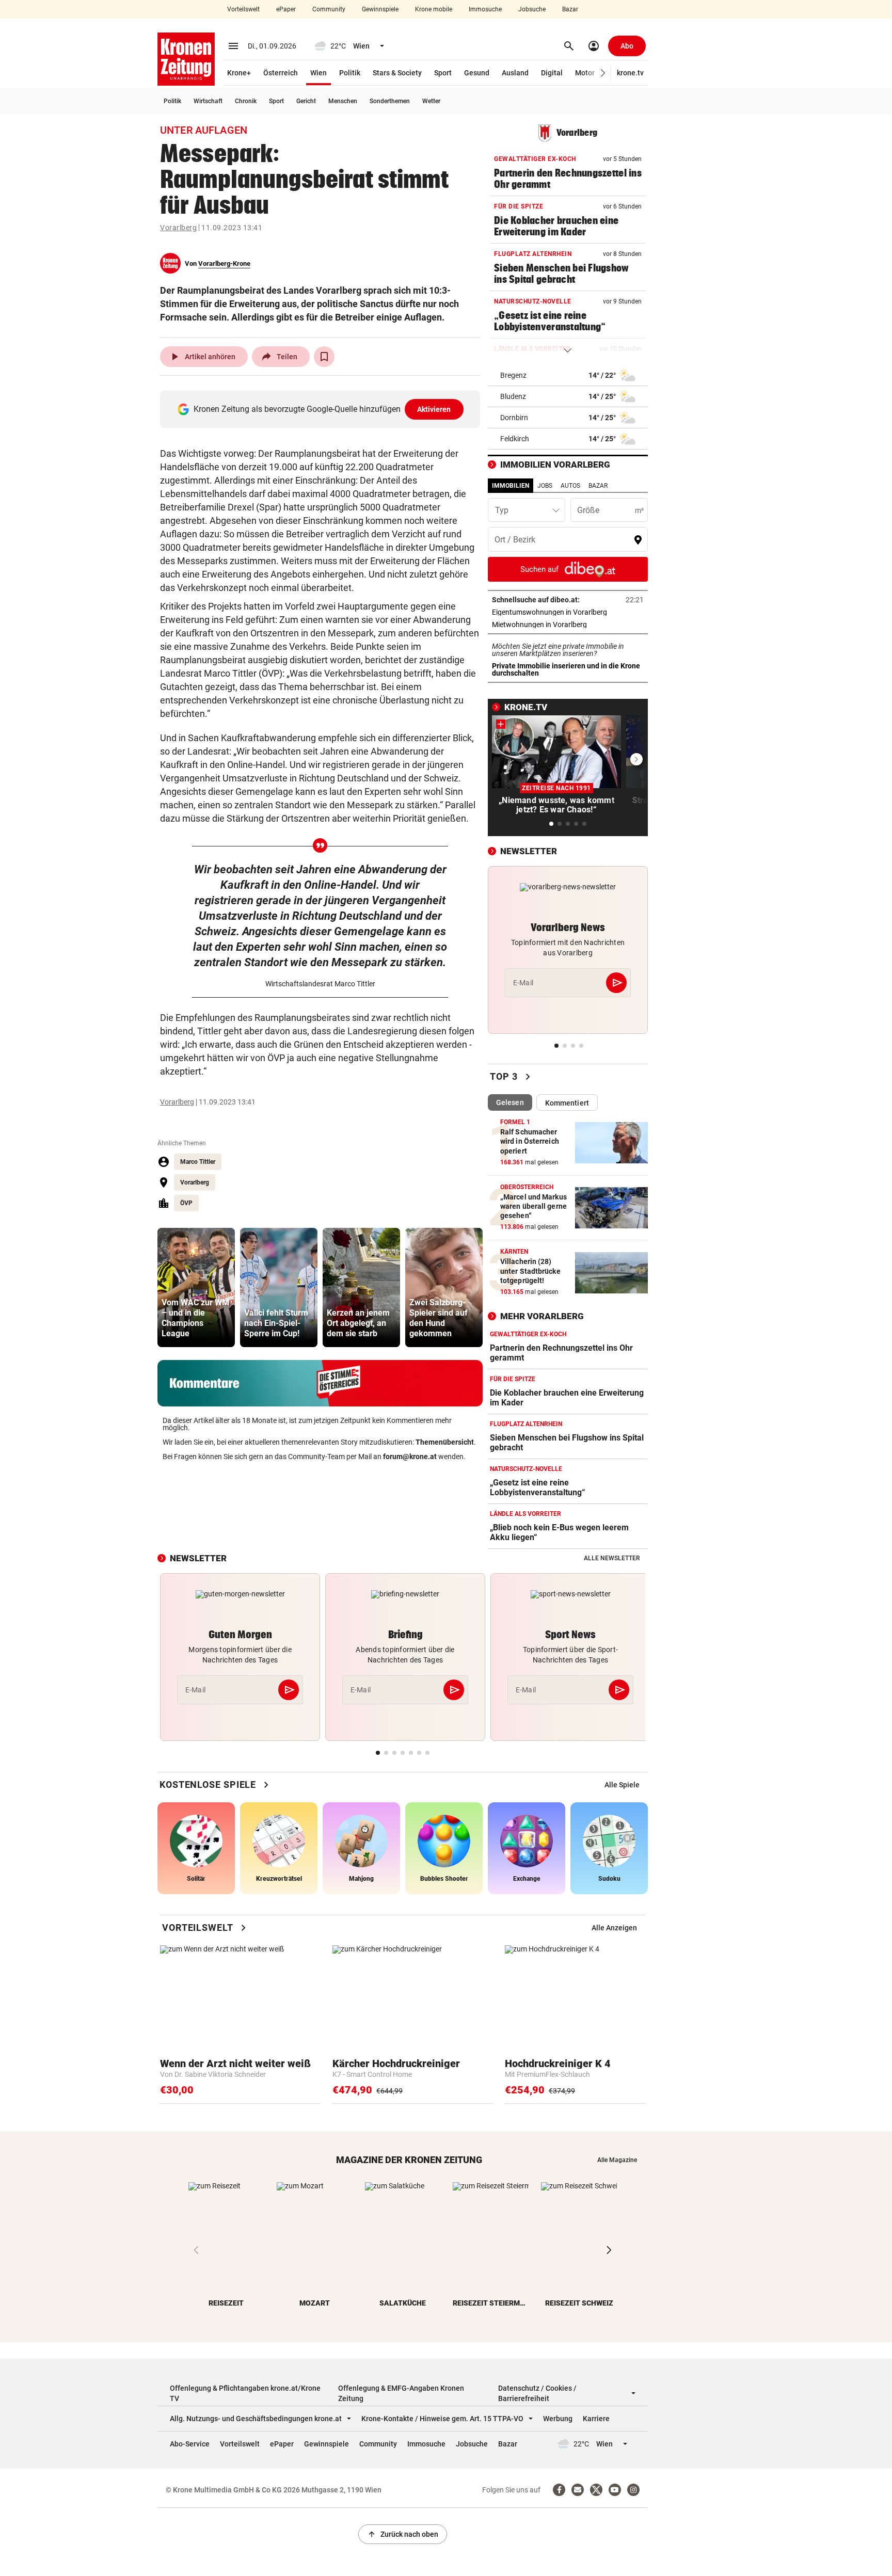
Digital (552, 73)
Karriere (596, 2419)
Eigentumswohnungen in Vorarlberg (568, 612)
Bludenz (513, 396)
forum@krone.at (410, 1457)
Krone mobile (434, 9)
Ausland (515, 73)
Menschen (343, 101)
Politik (350, 73)
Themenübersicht (445, 1442)
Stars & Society (397, 73)
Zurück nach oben (403, 2534)
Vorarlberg (178, 228)
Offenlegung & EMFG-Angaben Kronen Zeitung (401, 2393)
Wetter (431, 101)
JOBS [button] (545, 486)
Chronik (246, 101)
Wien (318, 73)
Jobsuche (532, 9)
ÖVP (186, 1203)
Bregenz (513, 375)
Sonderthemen (390, 101)
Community (329, 9)
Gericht (306, 101)
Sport (443, 73)
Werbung (558, 2419)
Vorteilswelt (243, 9)
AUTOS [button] (570, 486)
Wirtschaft (208, 101)
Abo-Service (190, 2444)
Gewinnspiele (380, 9)
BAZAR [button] (598, 486)
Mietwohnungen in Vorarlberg (568, 625)
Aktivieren (434, 409)
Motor (585, 73)
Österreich (281, 73)
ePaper (286, 9)
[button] (603, 73)
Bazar (570, 9)
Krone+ (239, 73)
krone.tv (630, 73)
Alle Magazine (617, 2160)
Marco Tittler (198, 1162)
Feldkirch (515, 439)
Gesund (477, 73)
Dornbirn (514, 418)
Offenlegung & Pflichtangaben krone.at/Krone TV (245, 2393)
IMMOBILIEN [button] (511, 486)
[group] (196, 1287)
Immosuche (485, 9)
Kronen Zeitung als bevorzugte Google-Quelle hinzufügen (322, 409)
